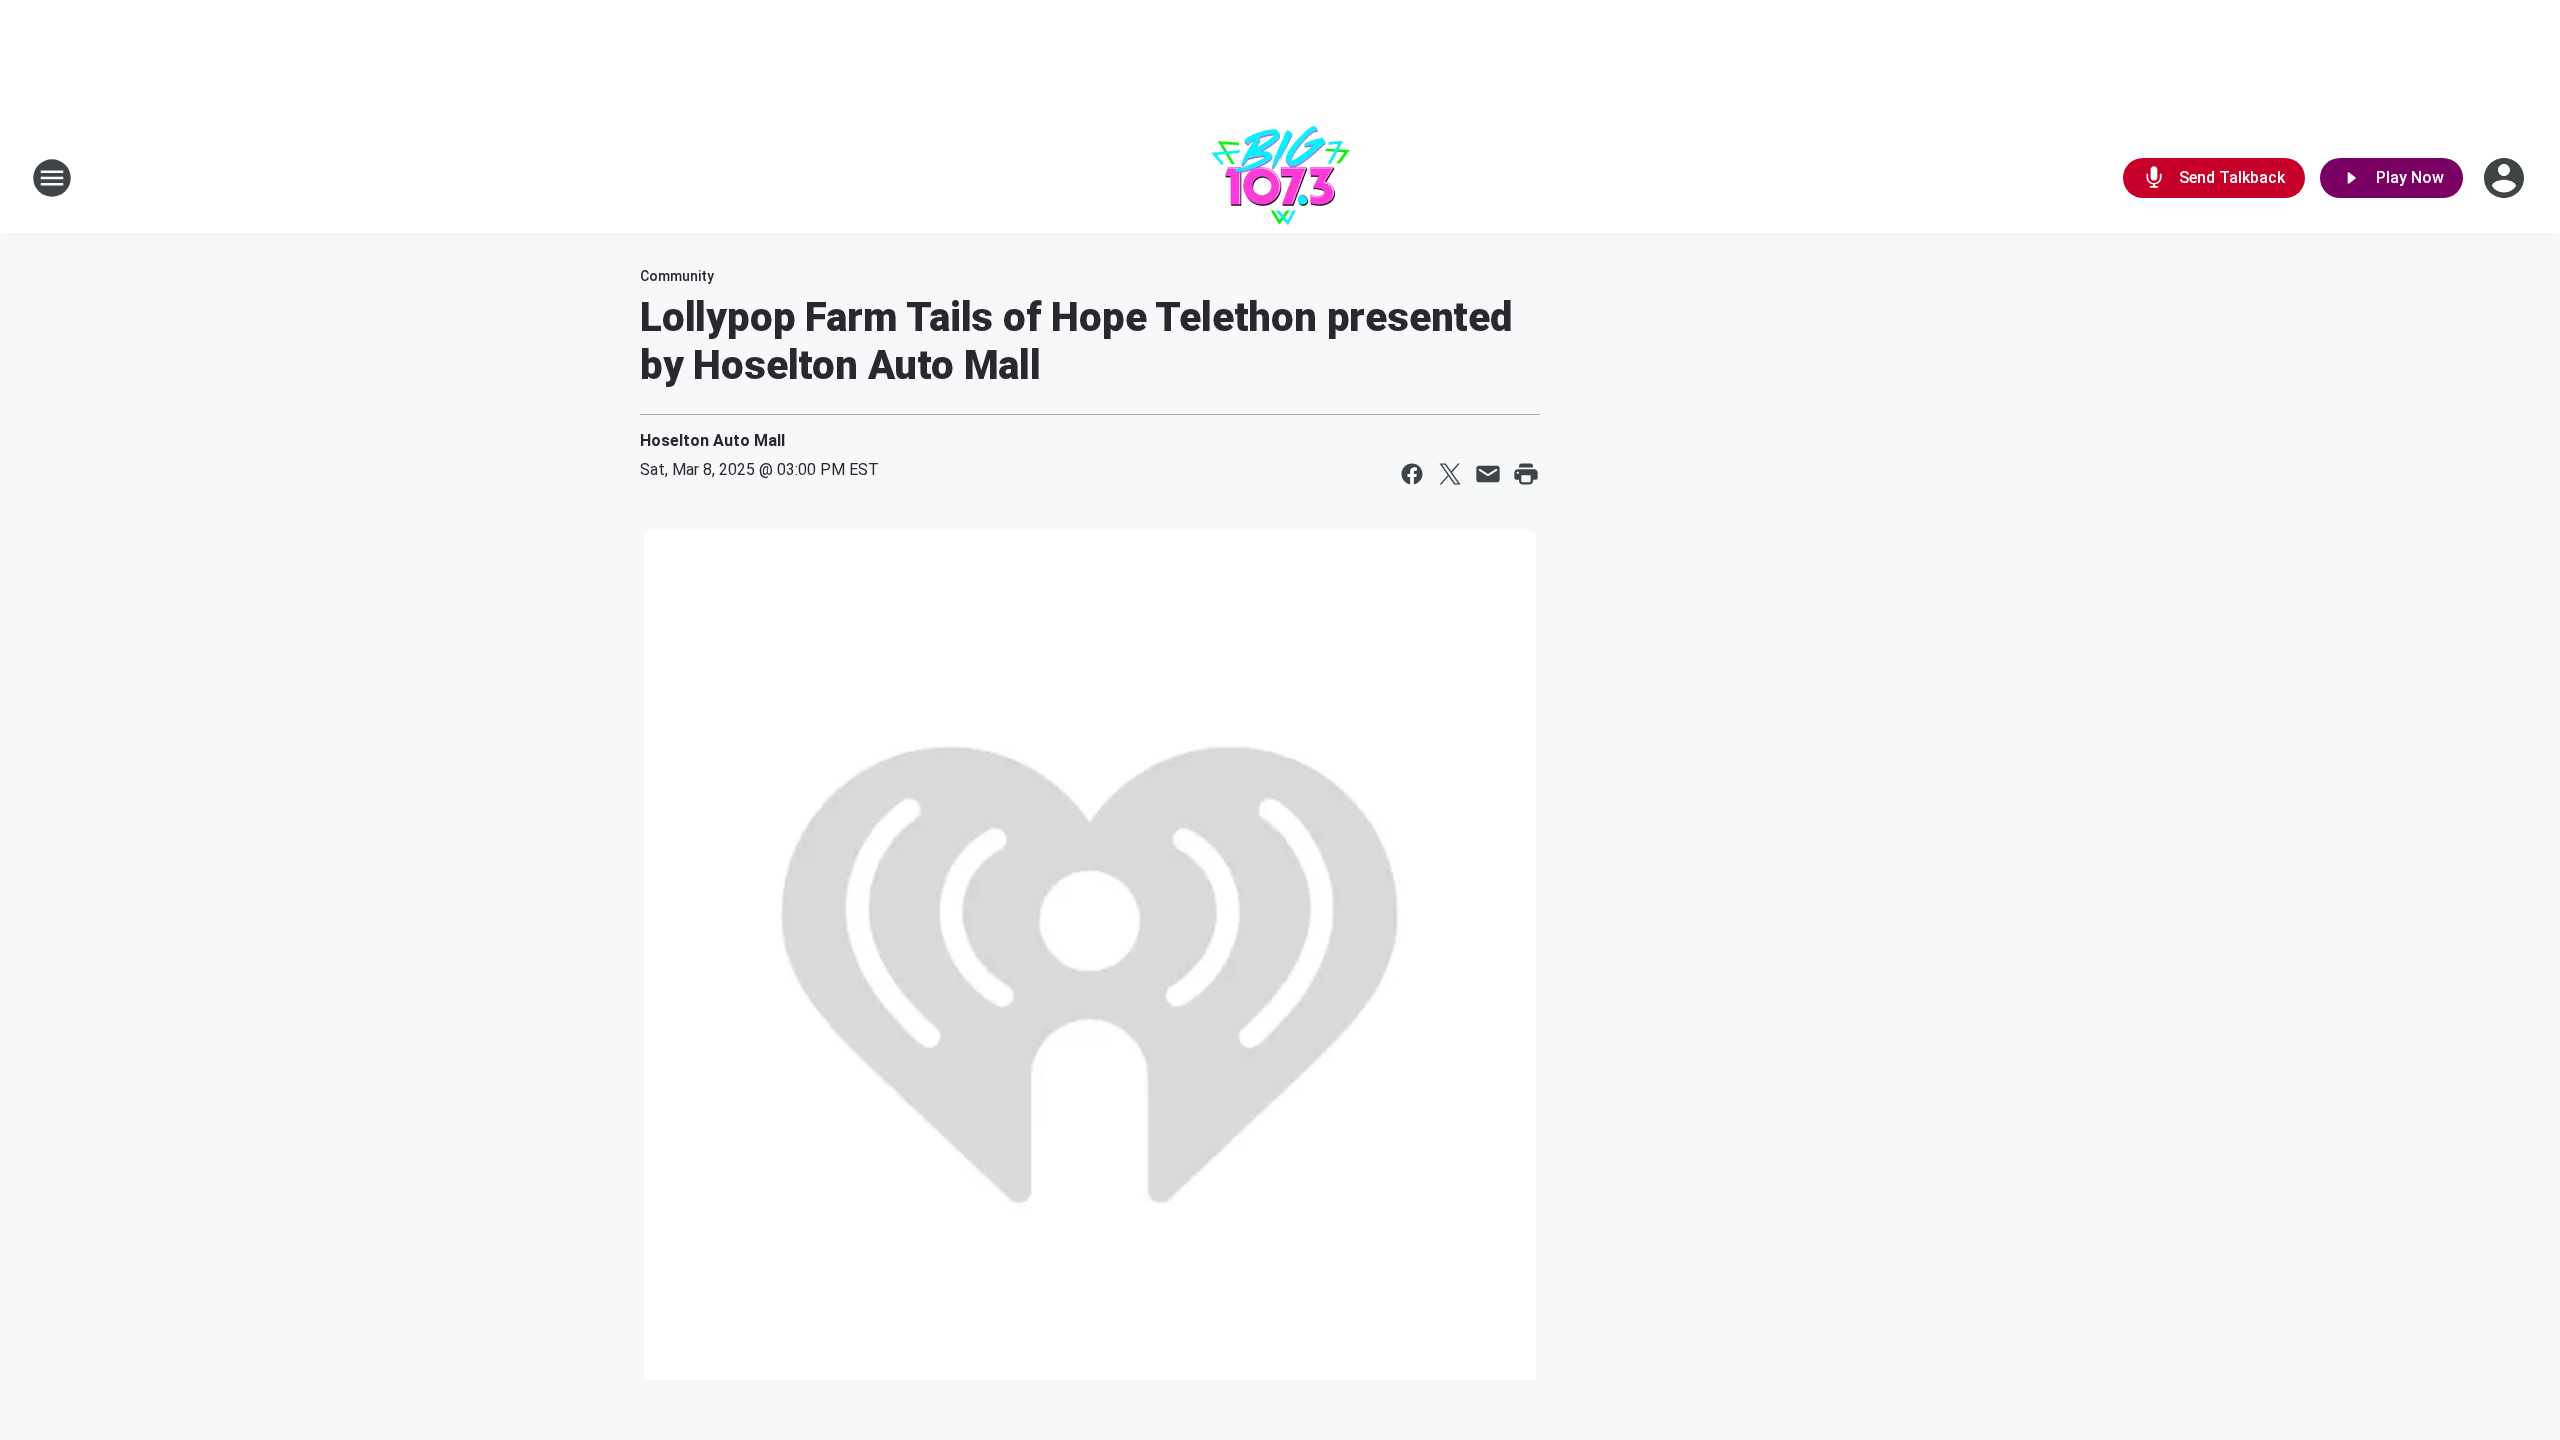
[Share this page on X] (1450, 474)
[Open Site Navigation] (52, 178)
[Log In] (2506, 178)
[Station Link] (1280, 178)
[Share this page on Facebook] (1412, 474)
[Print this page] (1526, 474)
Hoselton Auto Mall (712, 440)
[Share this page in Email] (1488, 474)
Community (677, 276)
